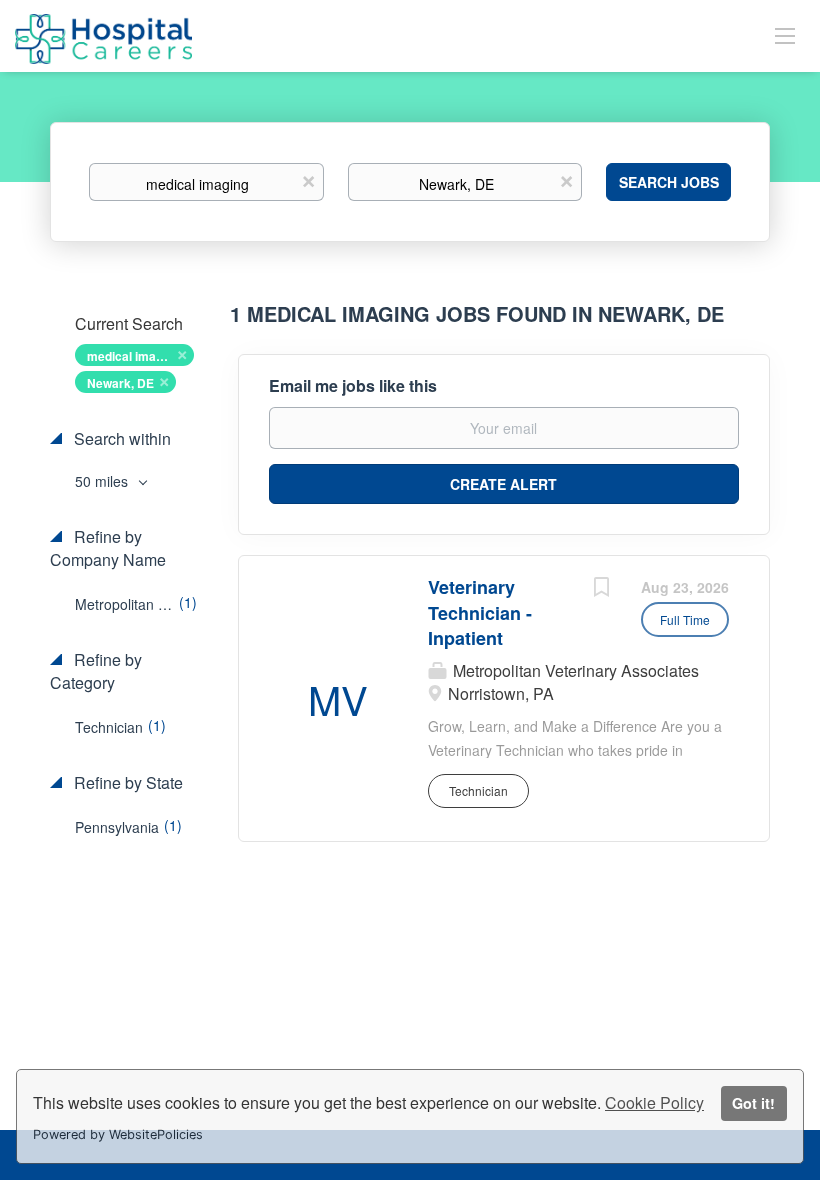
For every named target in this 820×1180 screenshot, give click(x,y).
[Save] (601, 589)
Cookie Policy (654, 1102)
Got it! (753, 1103)
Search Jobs (669, 182)
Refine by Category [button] (96, 671)
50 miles (103, 481)
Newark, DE (120, 383)
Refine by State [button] (126, 783)
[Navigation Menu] (785, 35)
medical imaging (133, 356)
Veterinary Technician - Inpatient (480, 612)
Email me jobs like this (353, 386)
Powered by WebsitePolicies (118, 1134)
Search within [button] (120, 439)
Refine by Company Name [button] (108, 548)
